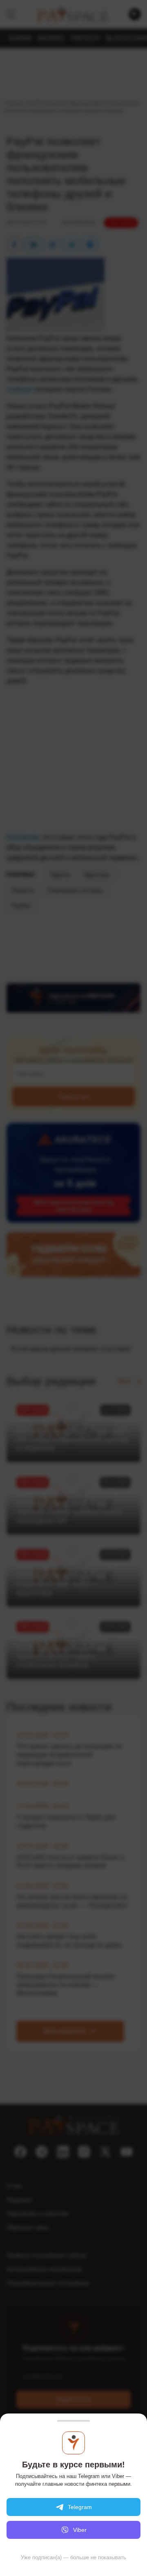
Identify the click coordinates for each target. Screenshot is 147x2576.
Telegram (80, 2507)
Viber (80, 2530)
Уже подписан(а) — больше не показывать (73, 2557)
